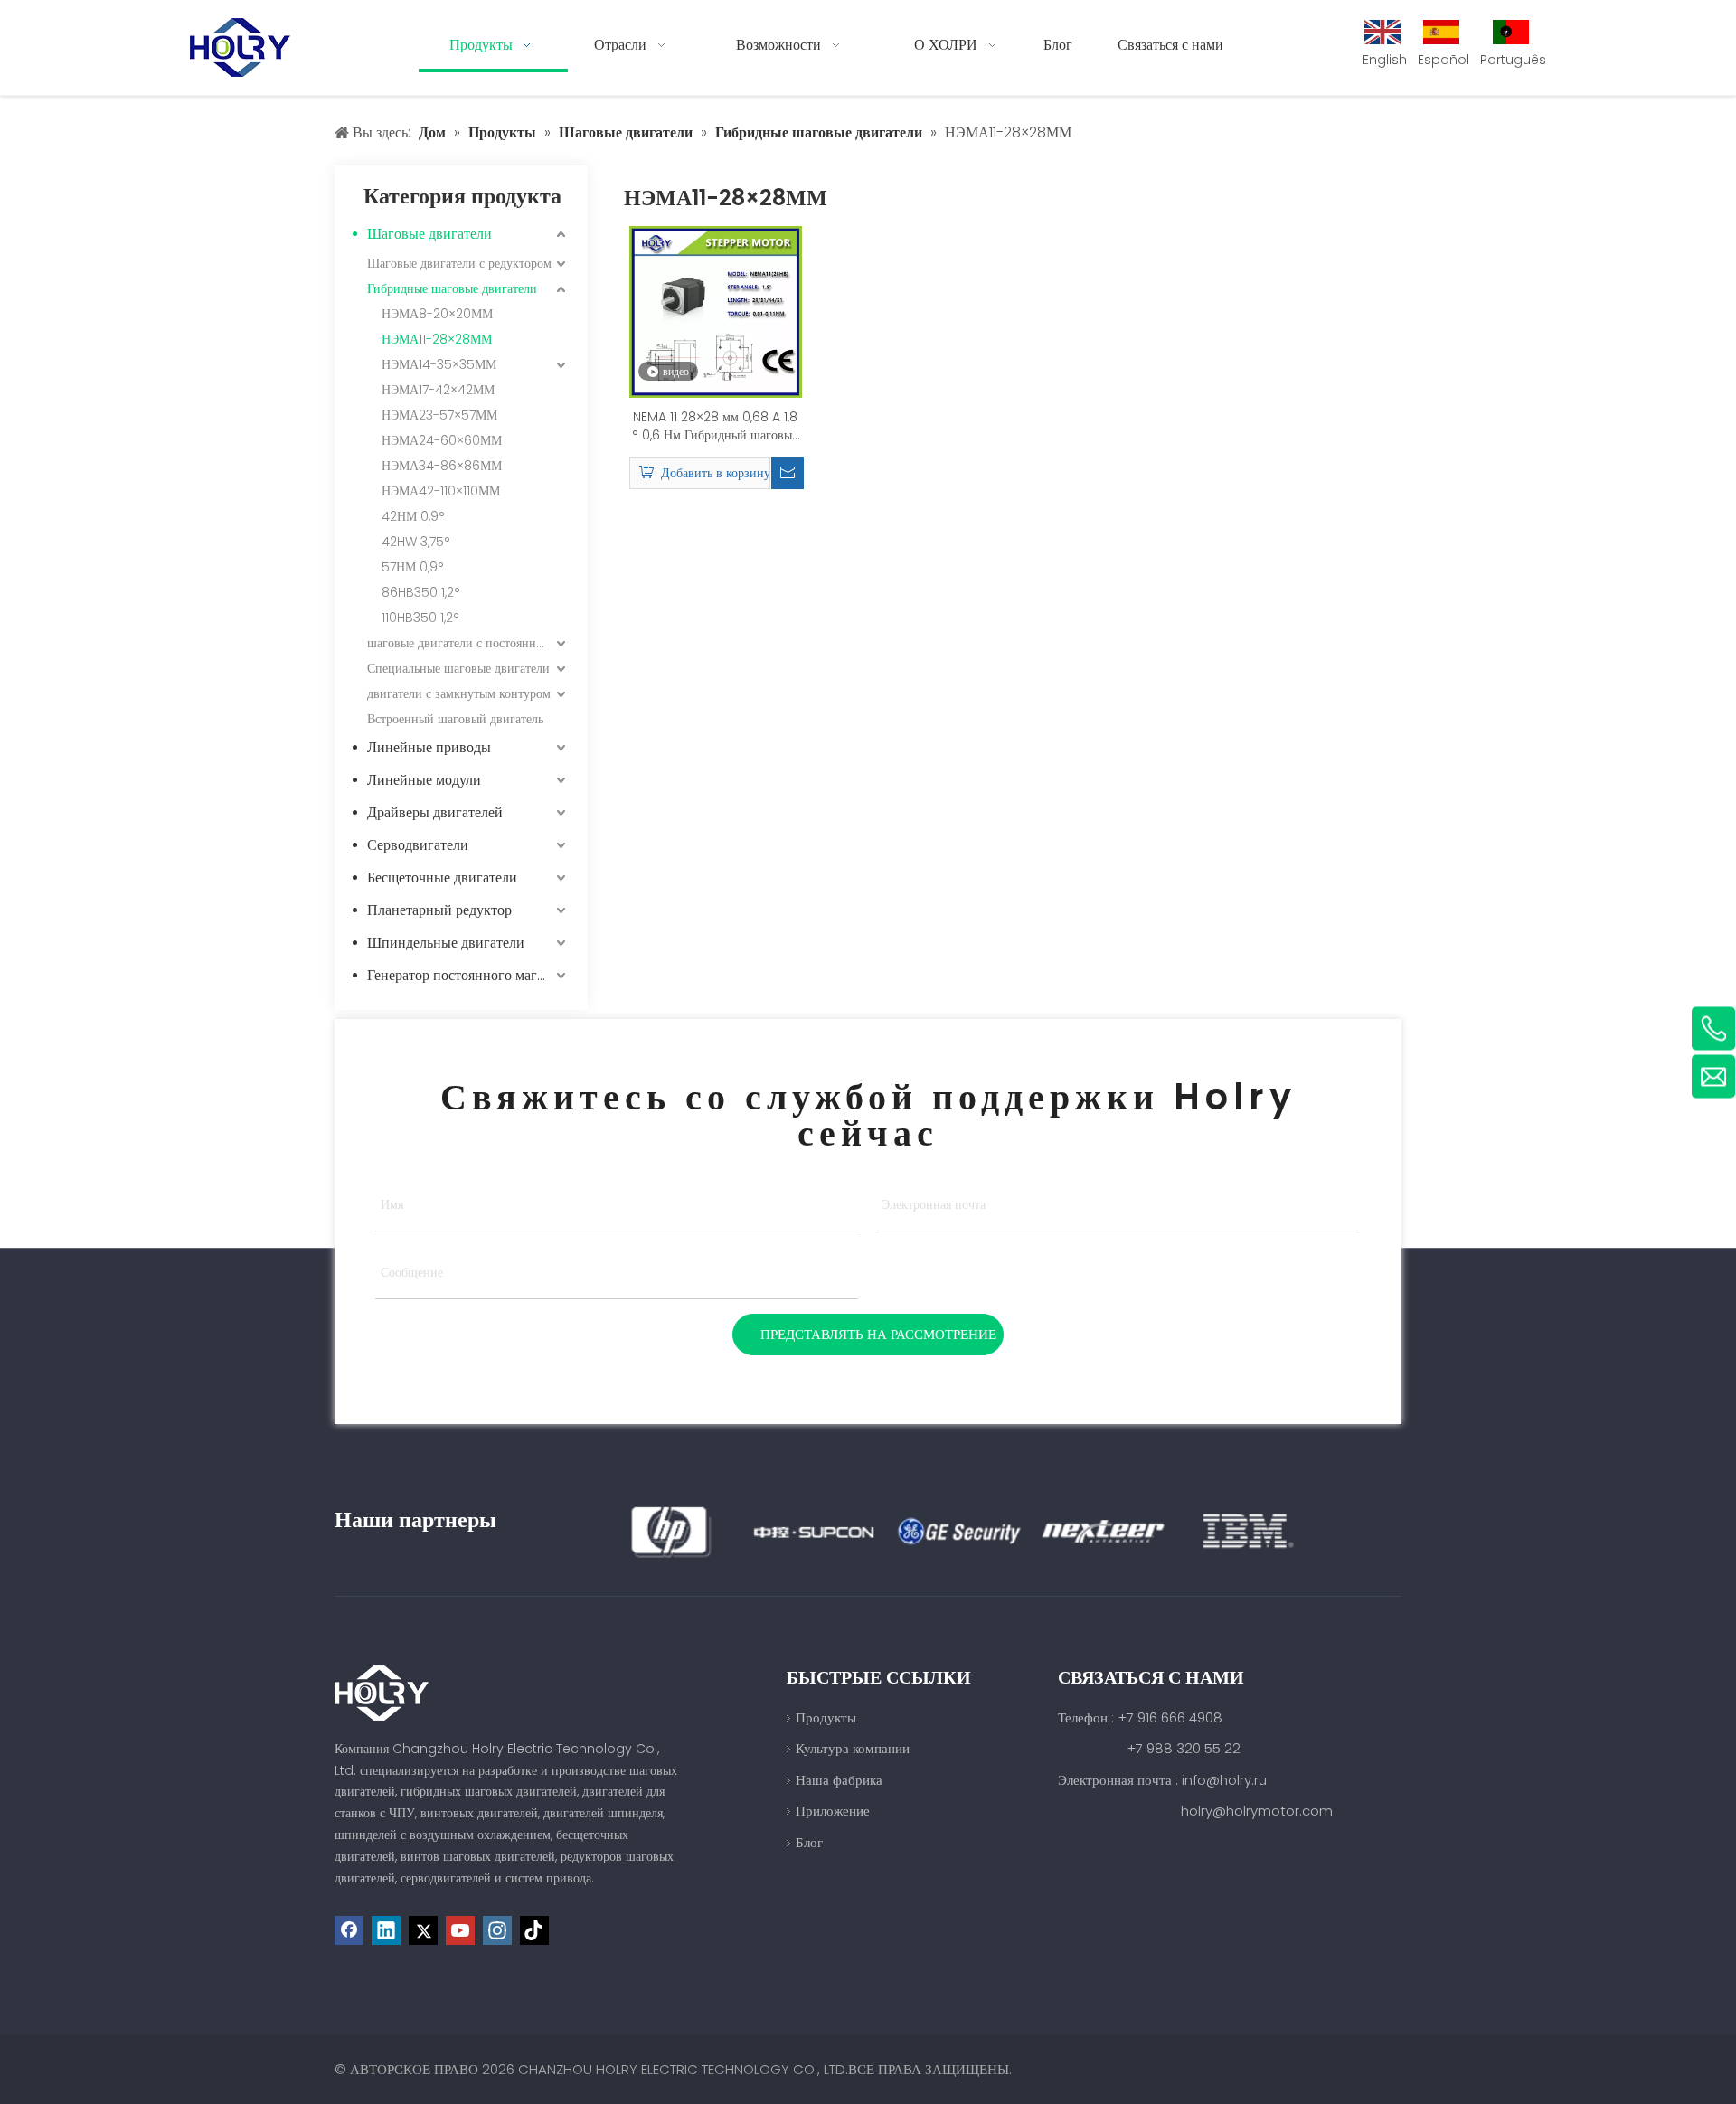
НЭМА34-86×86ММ (442, 466)
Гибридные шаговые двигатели (452, 288)
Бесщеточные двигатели (442, 877)
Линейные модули (424, 780)
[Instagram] (497, 1930)
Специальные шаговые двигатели (458, 668)
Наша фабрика (839, 1780)
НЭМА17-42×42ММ (438, 390)
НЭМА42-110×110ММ (441, 491)
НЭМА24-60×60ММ (442, 440)
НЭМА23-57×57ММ (439, 415)
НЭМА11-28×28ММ (437, 339)
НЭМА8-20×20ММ (437, 314)
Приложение (833, 1811)
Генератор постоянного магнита (467, 975)
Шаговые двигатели (429, 234)
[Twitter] (423, 1930)
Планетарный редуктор (439, 910)
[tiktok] (534, 1930)
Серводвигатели (418, 845)
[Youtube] (460, 1930)
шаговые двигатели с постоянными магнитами (468, 643)
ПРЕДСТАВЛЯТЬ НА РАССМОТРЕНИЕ (878, 1334)
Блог (809, 1842)
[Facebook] (349, 1930)
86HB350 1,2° (421, 592)
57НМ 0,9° (413, 567)
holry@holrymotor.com (1257, 1811)
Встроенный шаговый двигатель (455, 719)
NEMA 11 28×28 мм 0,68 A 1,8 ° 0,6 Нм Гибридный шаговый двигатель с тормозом (716, 426)
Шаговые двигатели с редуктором (459, 263)
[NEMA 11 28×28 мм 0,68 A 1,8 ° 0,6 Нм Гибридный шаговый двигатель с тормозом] (716, 311)
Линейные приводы (429, 747)
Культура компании (853, 1748)
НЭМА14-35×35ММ (439, 364)
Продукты (826, 1717)
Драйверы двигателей (435, 812)
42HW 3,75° (416, 542)
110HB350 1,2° (420, 618)
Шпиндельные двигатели (446, 943)
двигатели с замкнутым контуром (459, 693)
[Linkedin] (386, 1930)
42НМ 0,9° (413, 516)
